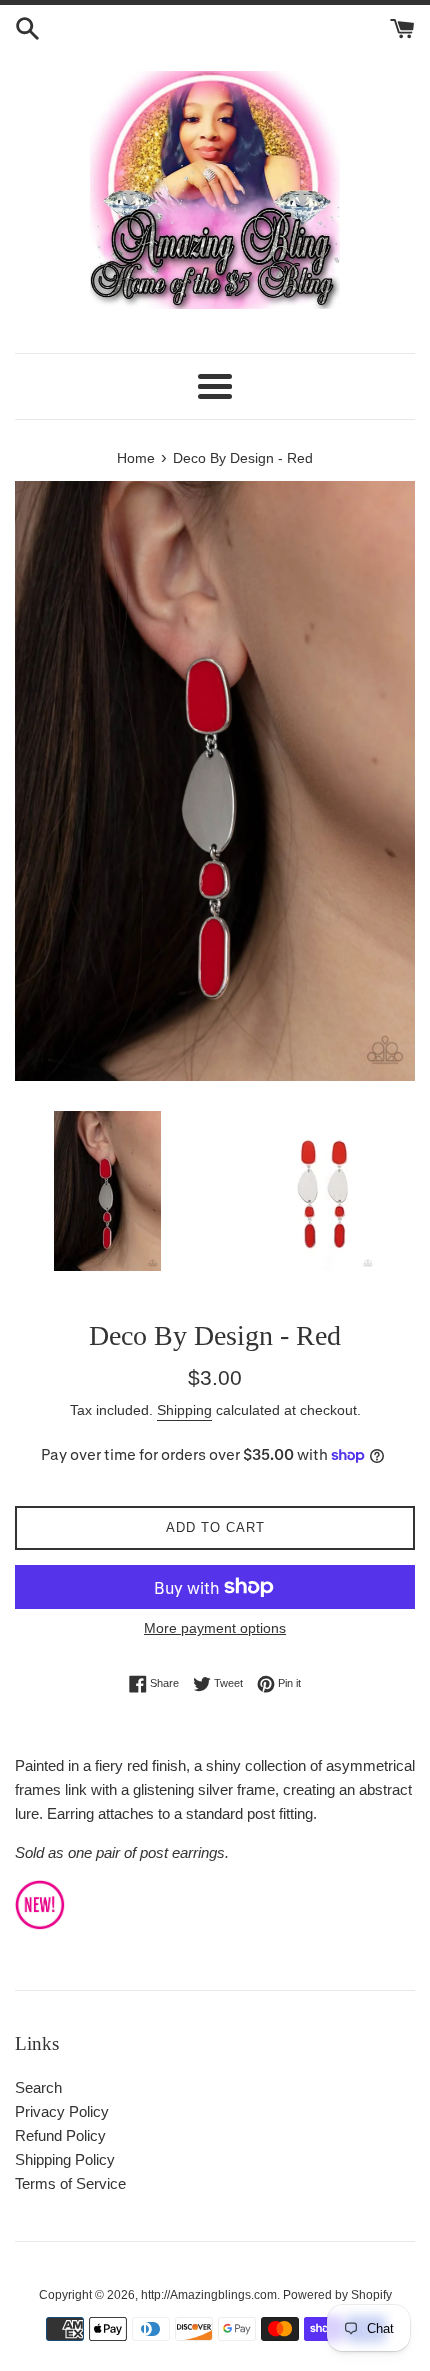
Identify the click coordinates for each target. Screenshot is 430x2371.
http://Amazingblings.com (209, 2295)
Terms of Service (70, 2183)
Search (38, 2087)
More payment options (215, 1628)
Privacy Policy (62, 2111)
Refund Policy (60, 2135)
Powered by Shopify (337, 2295)
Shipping (184, 1410)
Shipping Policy (65, 2159)
